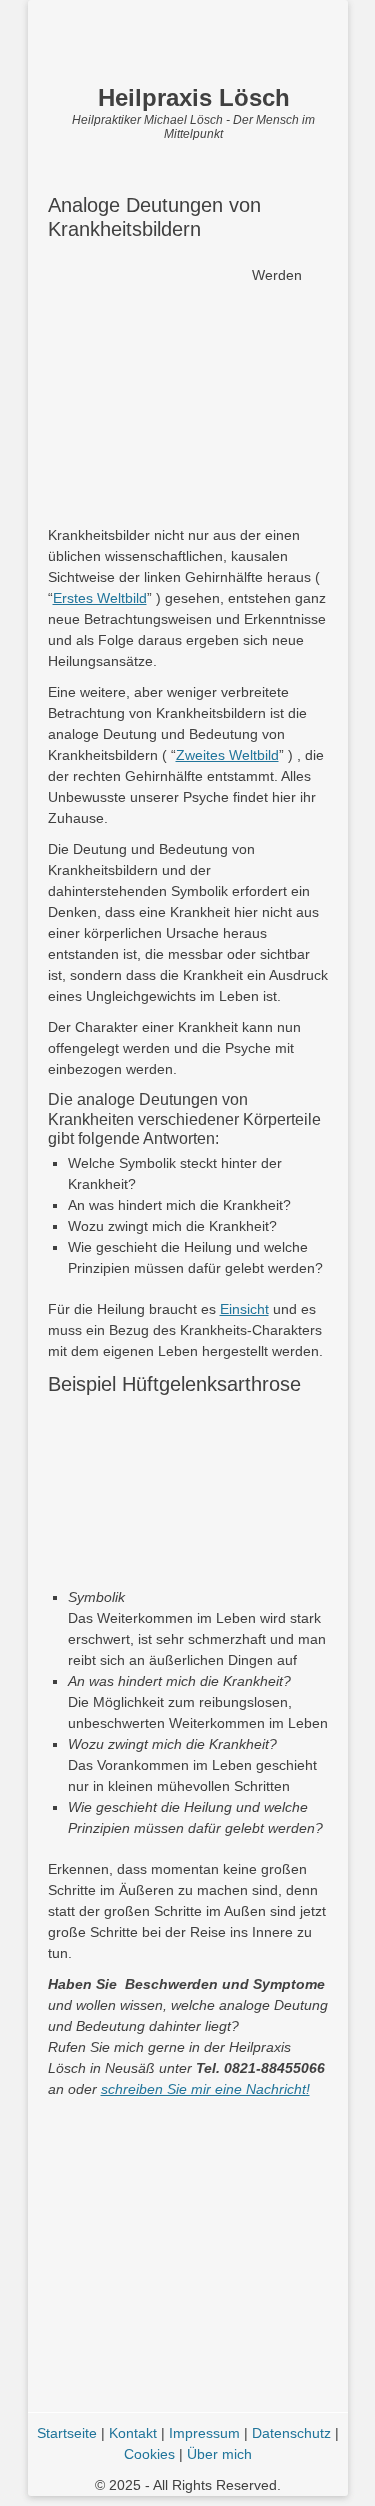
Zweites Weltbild (227, 755)
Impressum (204, 2433)
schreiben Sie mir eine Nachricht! (205, 2089)
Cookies (149, 2454)
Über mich (219, 2454)
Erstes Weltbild (100, 598)
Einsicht (244, 1309)
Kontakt (133, 2433)
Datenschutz (291, 2433)
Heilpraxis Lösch (194, 97)
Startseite (67, 2433)
